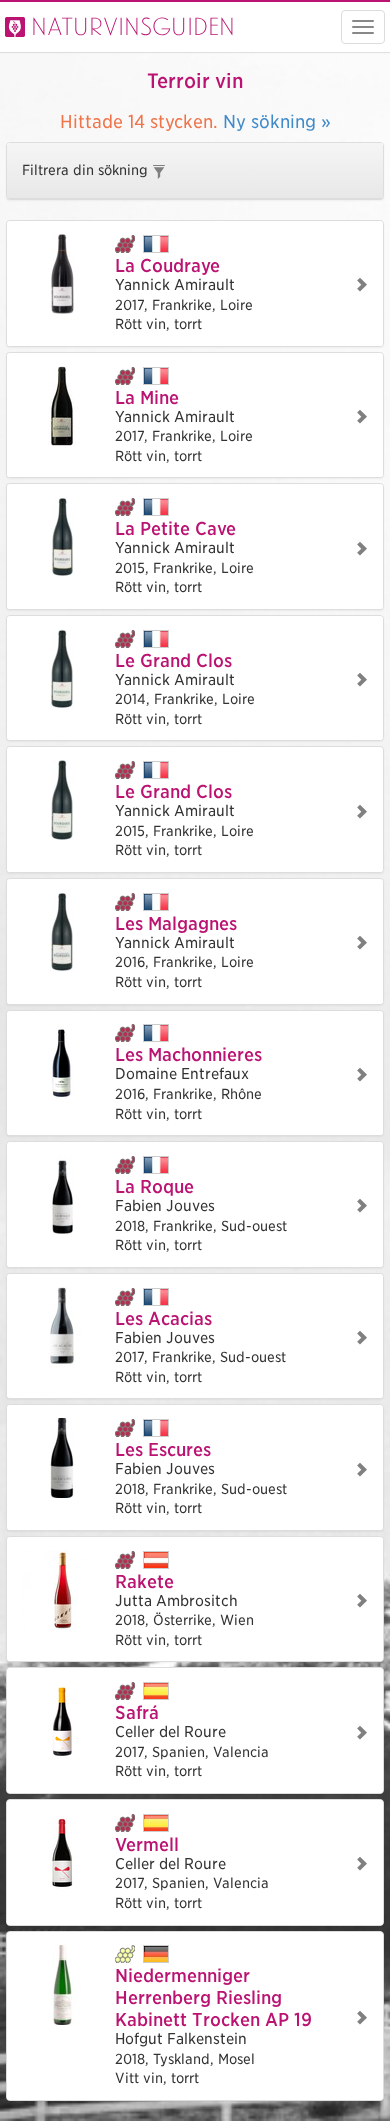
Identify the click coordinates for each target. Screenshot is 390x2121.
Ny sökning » (277, 121)
